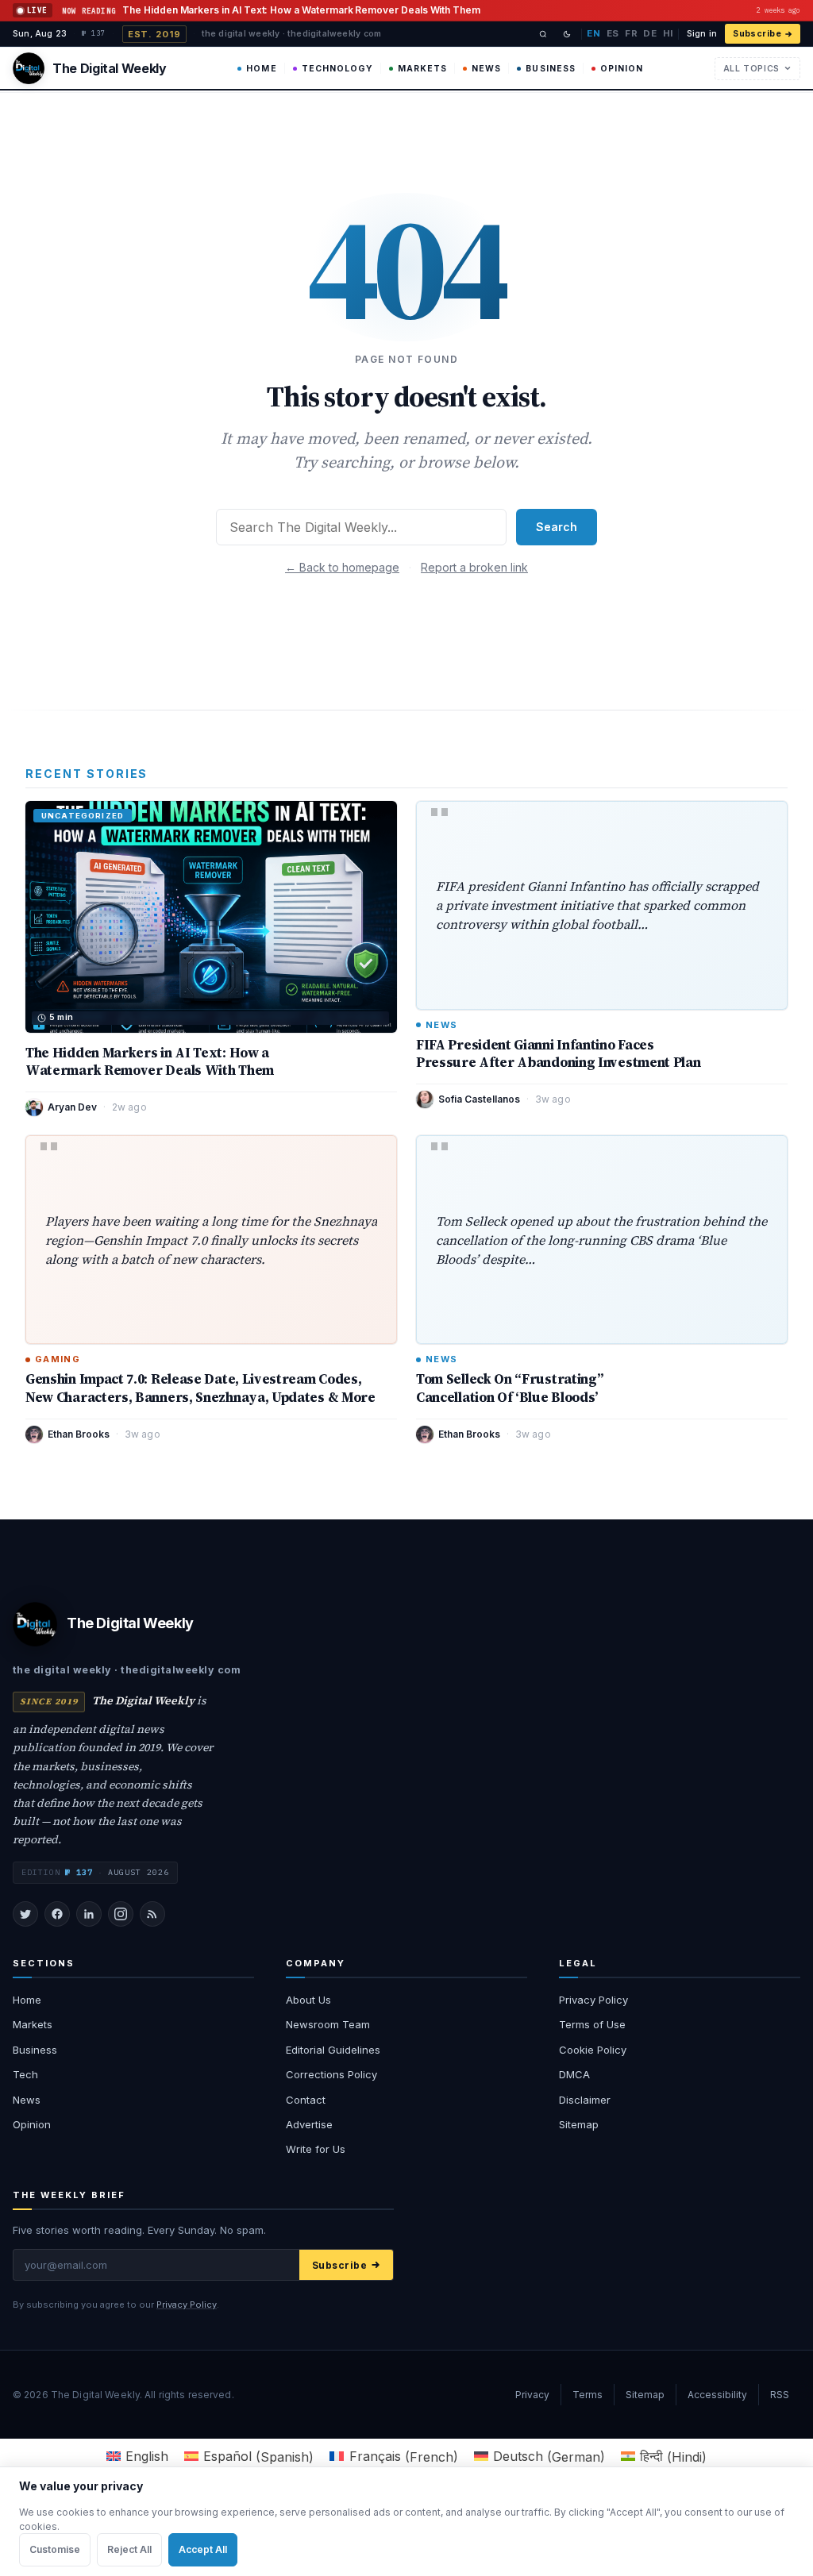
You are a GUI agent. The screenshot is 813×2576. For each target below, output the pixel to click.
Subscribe (757, 34)
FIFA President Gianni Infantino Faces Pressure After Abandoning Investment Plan (558, 1053)
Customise (55, 2549)
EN (593, 33)
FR (631, 33)
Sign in (702, 34)
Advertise (309, 2124)
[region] (406, 2521)
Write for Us (316, 2149)
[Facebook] (57, 1914)
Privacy (532, 2395)
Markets (422, 69)
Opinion (622, 69)
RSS (780, 2395)
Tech (25, 2074)
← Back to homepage (342, 567)
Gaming (58, 1359)
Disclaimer (585, 2100)
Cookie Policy (593, 2050)
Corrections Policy (331, 2074)
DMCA (574, 2074)
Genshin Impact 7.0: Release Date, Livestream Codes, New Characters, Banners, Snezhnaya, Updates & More (200, 1388)
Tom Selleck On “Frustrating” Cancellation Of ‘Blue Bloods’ (509, 1388)
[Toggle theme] (567, 34)
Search (557, 527)
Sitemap (579, 2124)
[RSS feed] (152, 1914)
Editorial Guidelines (333, 2050)
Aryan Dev (72, 1107)
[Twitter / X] (25, 1914)
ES (613, 33)
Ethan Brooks (79, 1434)
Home (261, 69)
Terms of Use (592, 2024)
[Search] (543, 34)
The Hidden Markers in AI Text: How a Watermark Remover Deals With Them (150, 1061)
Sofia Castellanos (479, 1099)
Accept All (203, 2549)
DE (650, 33)
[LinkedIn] (89, 1914)
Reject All (129, 2549)
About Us (308, 2000)
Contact (306, 2100)
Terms (588, 2395)
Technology (337, 69)
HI (668, 33)
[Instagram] (121, 1914)
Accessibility (717, 2395)
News (486, 69)
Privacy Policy (593, 2000)
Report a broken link (474, 567)
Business (550, 69)
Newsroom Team (328, 2024)
